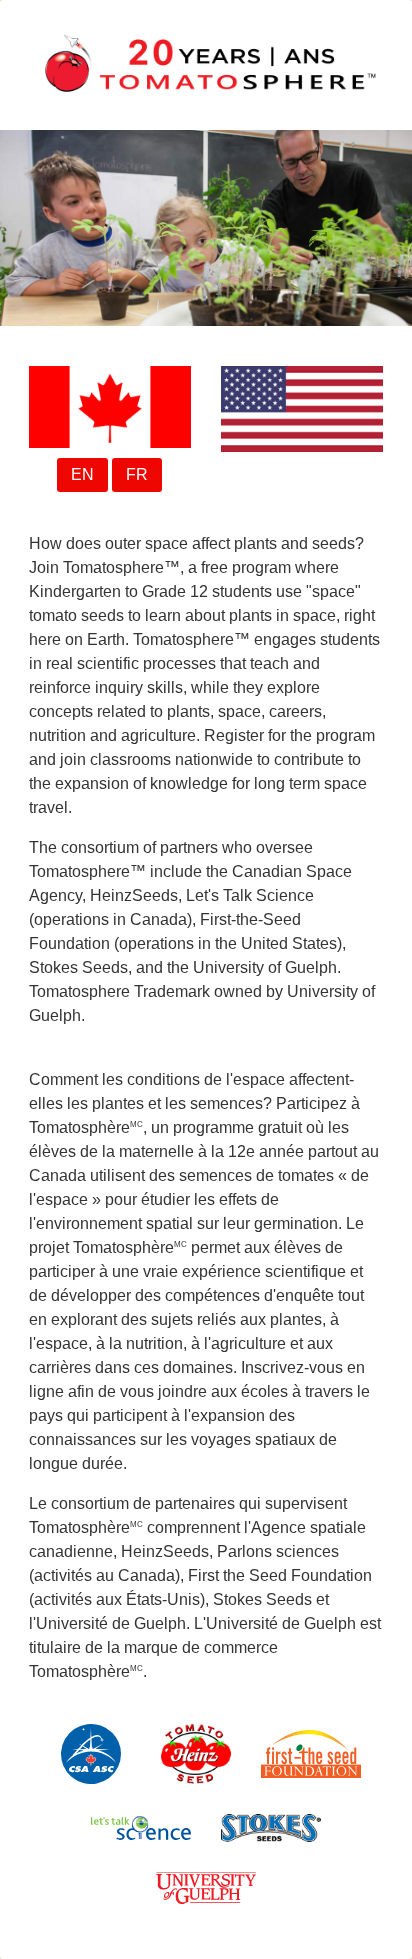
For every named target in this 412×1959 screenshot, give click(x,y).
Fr (137, 474)
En (82, 474)
